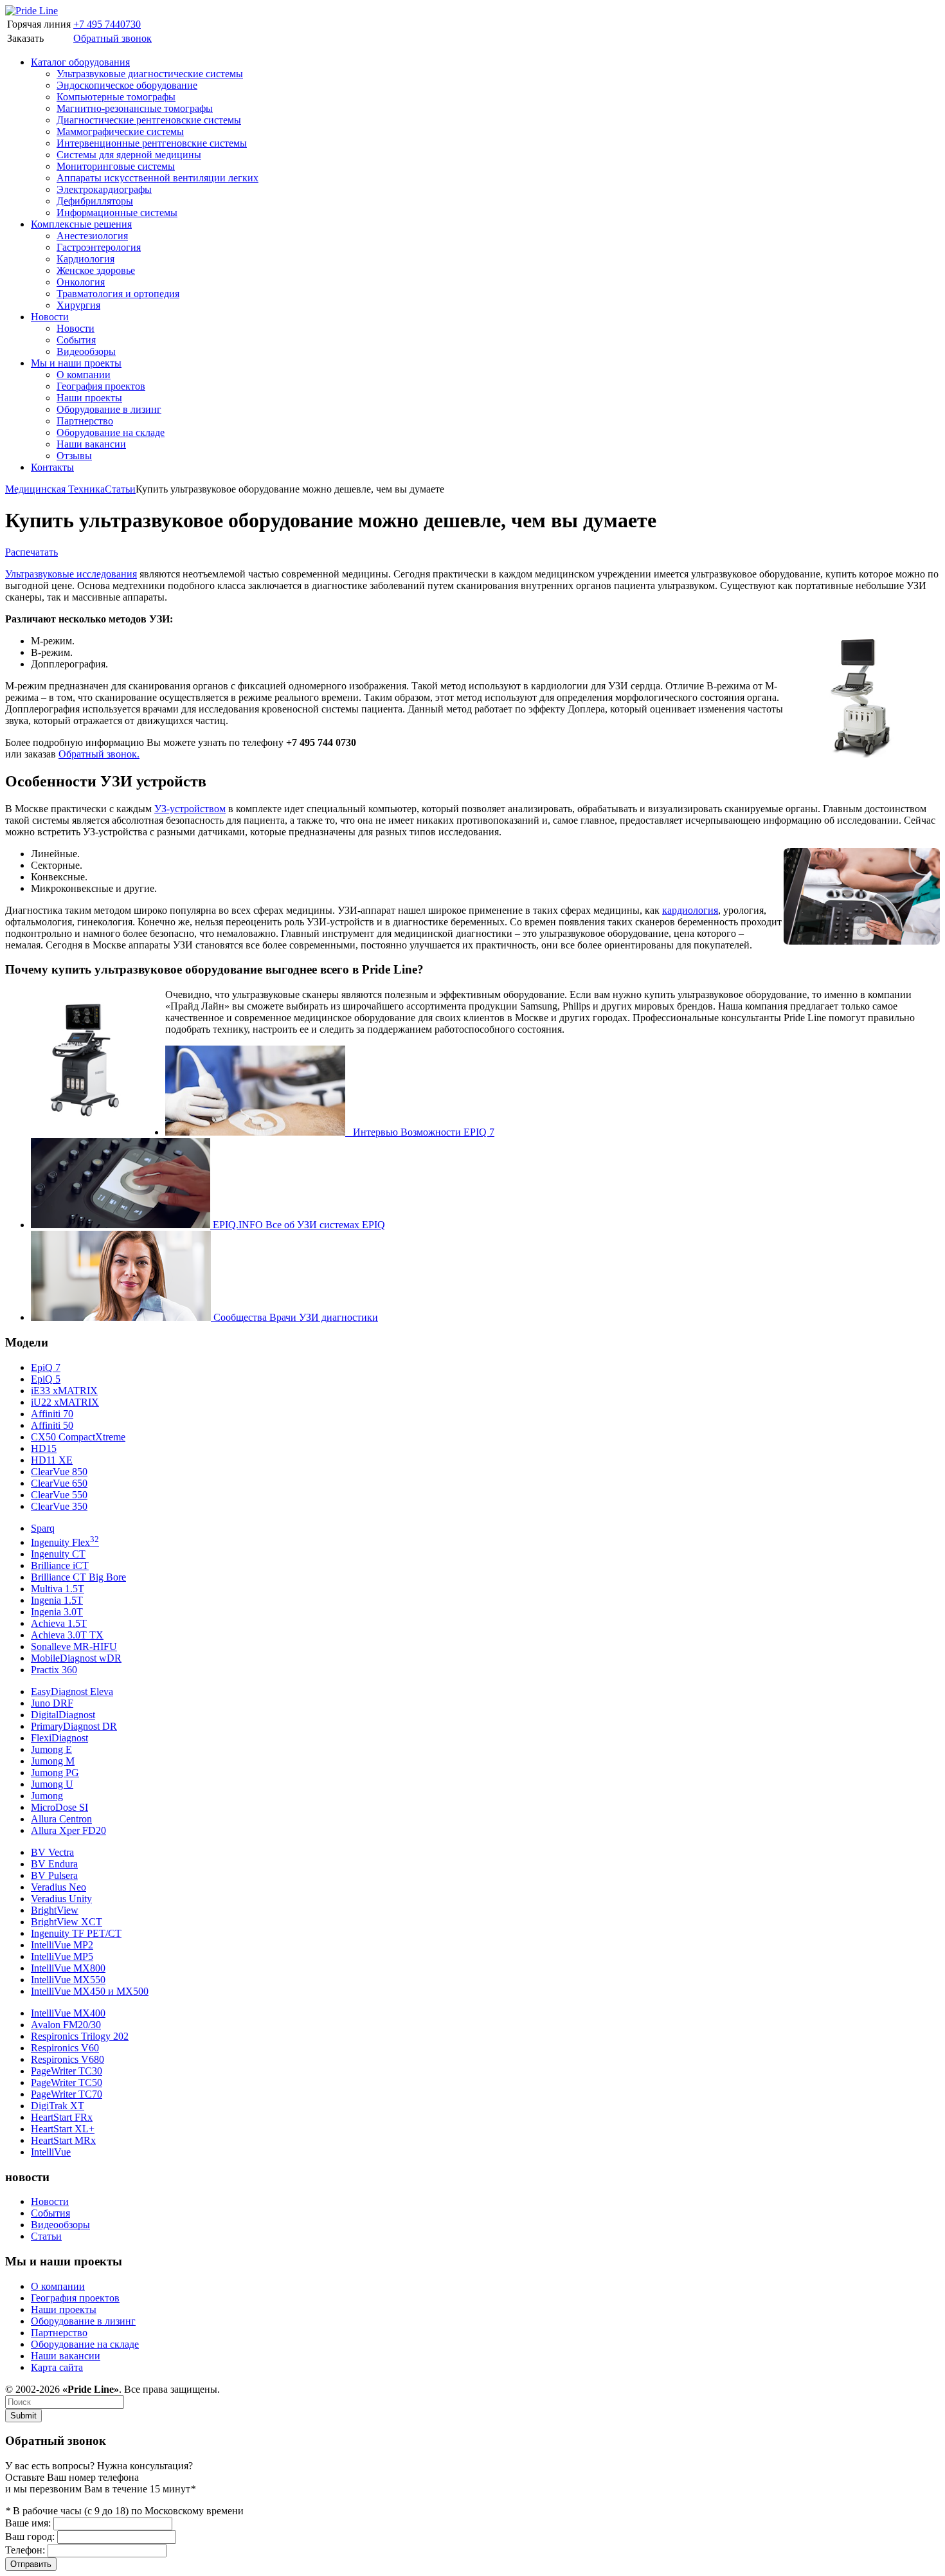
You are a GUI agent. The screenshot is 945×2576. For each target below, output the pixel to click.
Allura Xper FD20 (68, 1830)
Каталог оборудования (80, 62)
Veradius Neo (59, 1887)
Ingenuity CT (58, 1554)
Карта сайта (57, 2367)
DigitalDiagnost (63, 1715)
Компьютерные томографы (116, 97)
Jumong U (52, 1784)
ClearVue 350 (59, 1506)
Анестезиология (92, 236)
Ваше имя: (28, 2523)
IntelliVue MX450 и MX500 (90, 1991)
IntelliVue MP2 (62, 1945)
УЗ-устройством (190, 809)
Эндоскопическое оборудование (127, 85)
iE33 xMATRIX (64, 1391)
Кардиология (85, 259)
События (76, 340)
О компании (84, 375)
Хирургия (78, 305)
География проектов (101, 386)
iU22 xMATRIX (65, 1402)
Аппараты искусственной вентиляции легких (157, 178)
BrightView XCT (67, 1922)
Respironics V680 (67, 2059)
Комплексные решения (81, 224)
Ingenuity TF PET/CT (76, 1933)
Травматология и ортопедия (118, 294)
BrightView (55, 1910)
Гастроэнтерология (99, 247)
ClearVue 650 (59, 1483)
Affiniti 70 (52, 1414)
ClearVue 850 (59, 1472)
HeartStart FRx (62, 2117)
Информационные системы (117, 213)
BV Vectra (52, 1852)
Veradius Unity (61, 1899)
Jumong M (53, 1761)
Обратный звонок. (99, 754)
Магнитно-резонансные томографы (135, 108)
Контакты (52, 467)
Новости (50, 317)
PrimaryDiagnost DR (74, 1726)
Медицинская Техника (55, 489)
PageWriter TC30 (67, 2071)
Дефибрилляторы (95, 201)
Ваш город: (30, 2536)
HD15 (44, 1448)
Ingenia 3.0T (57, 1612)
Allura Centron (61, 1819)
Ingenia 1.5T (57, 1600)
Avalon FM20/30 (66, 2025)
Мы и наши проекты (76, 363)
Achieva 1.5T (59, 1623)
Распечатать (32, 552)
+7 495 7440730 (107, 24)
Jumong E (51, 1749)
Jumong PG (55, 1773)
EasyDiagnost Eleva (72, 1692)
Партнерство (85, 421)
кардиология (690, 910)
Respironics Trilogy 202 (80, 2036)
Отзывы (74, 456)
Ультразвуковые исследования (71, 574)
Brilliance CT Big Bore (78, 1577)
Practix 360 (54, 1670)
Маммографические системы (120, 132)
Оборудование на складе (111, 432)
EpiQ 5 (46, 1379)
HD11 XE (52, 1460)
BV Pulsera (54, 1875)
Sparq (43, 1528)
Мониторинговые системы (116, 166)
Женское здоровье (96, 270)
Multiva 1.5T (58, 1589)
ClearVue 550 (59, 1495)
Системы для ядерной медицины (129, 155)
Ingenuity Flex (65, 1542)
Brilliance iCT (60, 1565)
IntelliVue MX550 (68, 1980)
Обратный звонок (113, 38)
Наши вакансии (91, 444)
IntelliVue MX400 (68, 2013)
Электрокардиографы (104, 189)
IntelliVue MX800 (68, 1968)
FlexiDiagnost (59, 1738)
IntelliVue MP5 (62, 1956)
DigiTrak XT (58, 2106)
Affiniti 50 (52, 1425)
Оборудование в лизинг (109, 409)
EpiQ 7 (46, 1367)
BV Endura (54, 1864)
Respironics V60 (65, 2048)
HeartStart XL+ (63, 2129)
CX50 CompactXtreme (78, 1437)
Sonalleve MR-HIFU (74, 1646)
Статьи (120, 489)
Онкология (81, 282)
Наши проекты (89, 398)
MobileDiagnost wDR (76, 1658)
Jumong (47, 1796)
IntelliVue (51, 2152)
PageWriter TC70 (67, 2094)
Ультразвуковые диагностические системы (150, 74)
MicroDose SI (59, 1807)
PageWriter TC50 (67, 2082)
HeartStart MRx (63, 2140)
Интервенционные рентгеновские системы (152, 143)
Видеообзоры (86, 351)
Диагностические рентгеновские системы (149, 120)
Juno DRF (52, 1703)
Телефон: (25, 2550)
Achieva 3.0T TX (67, 1635)
